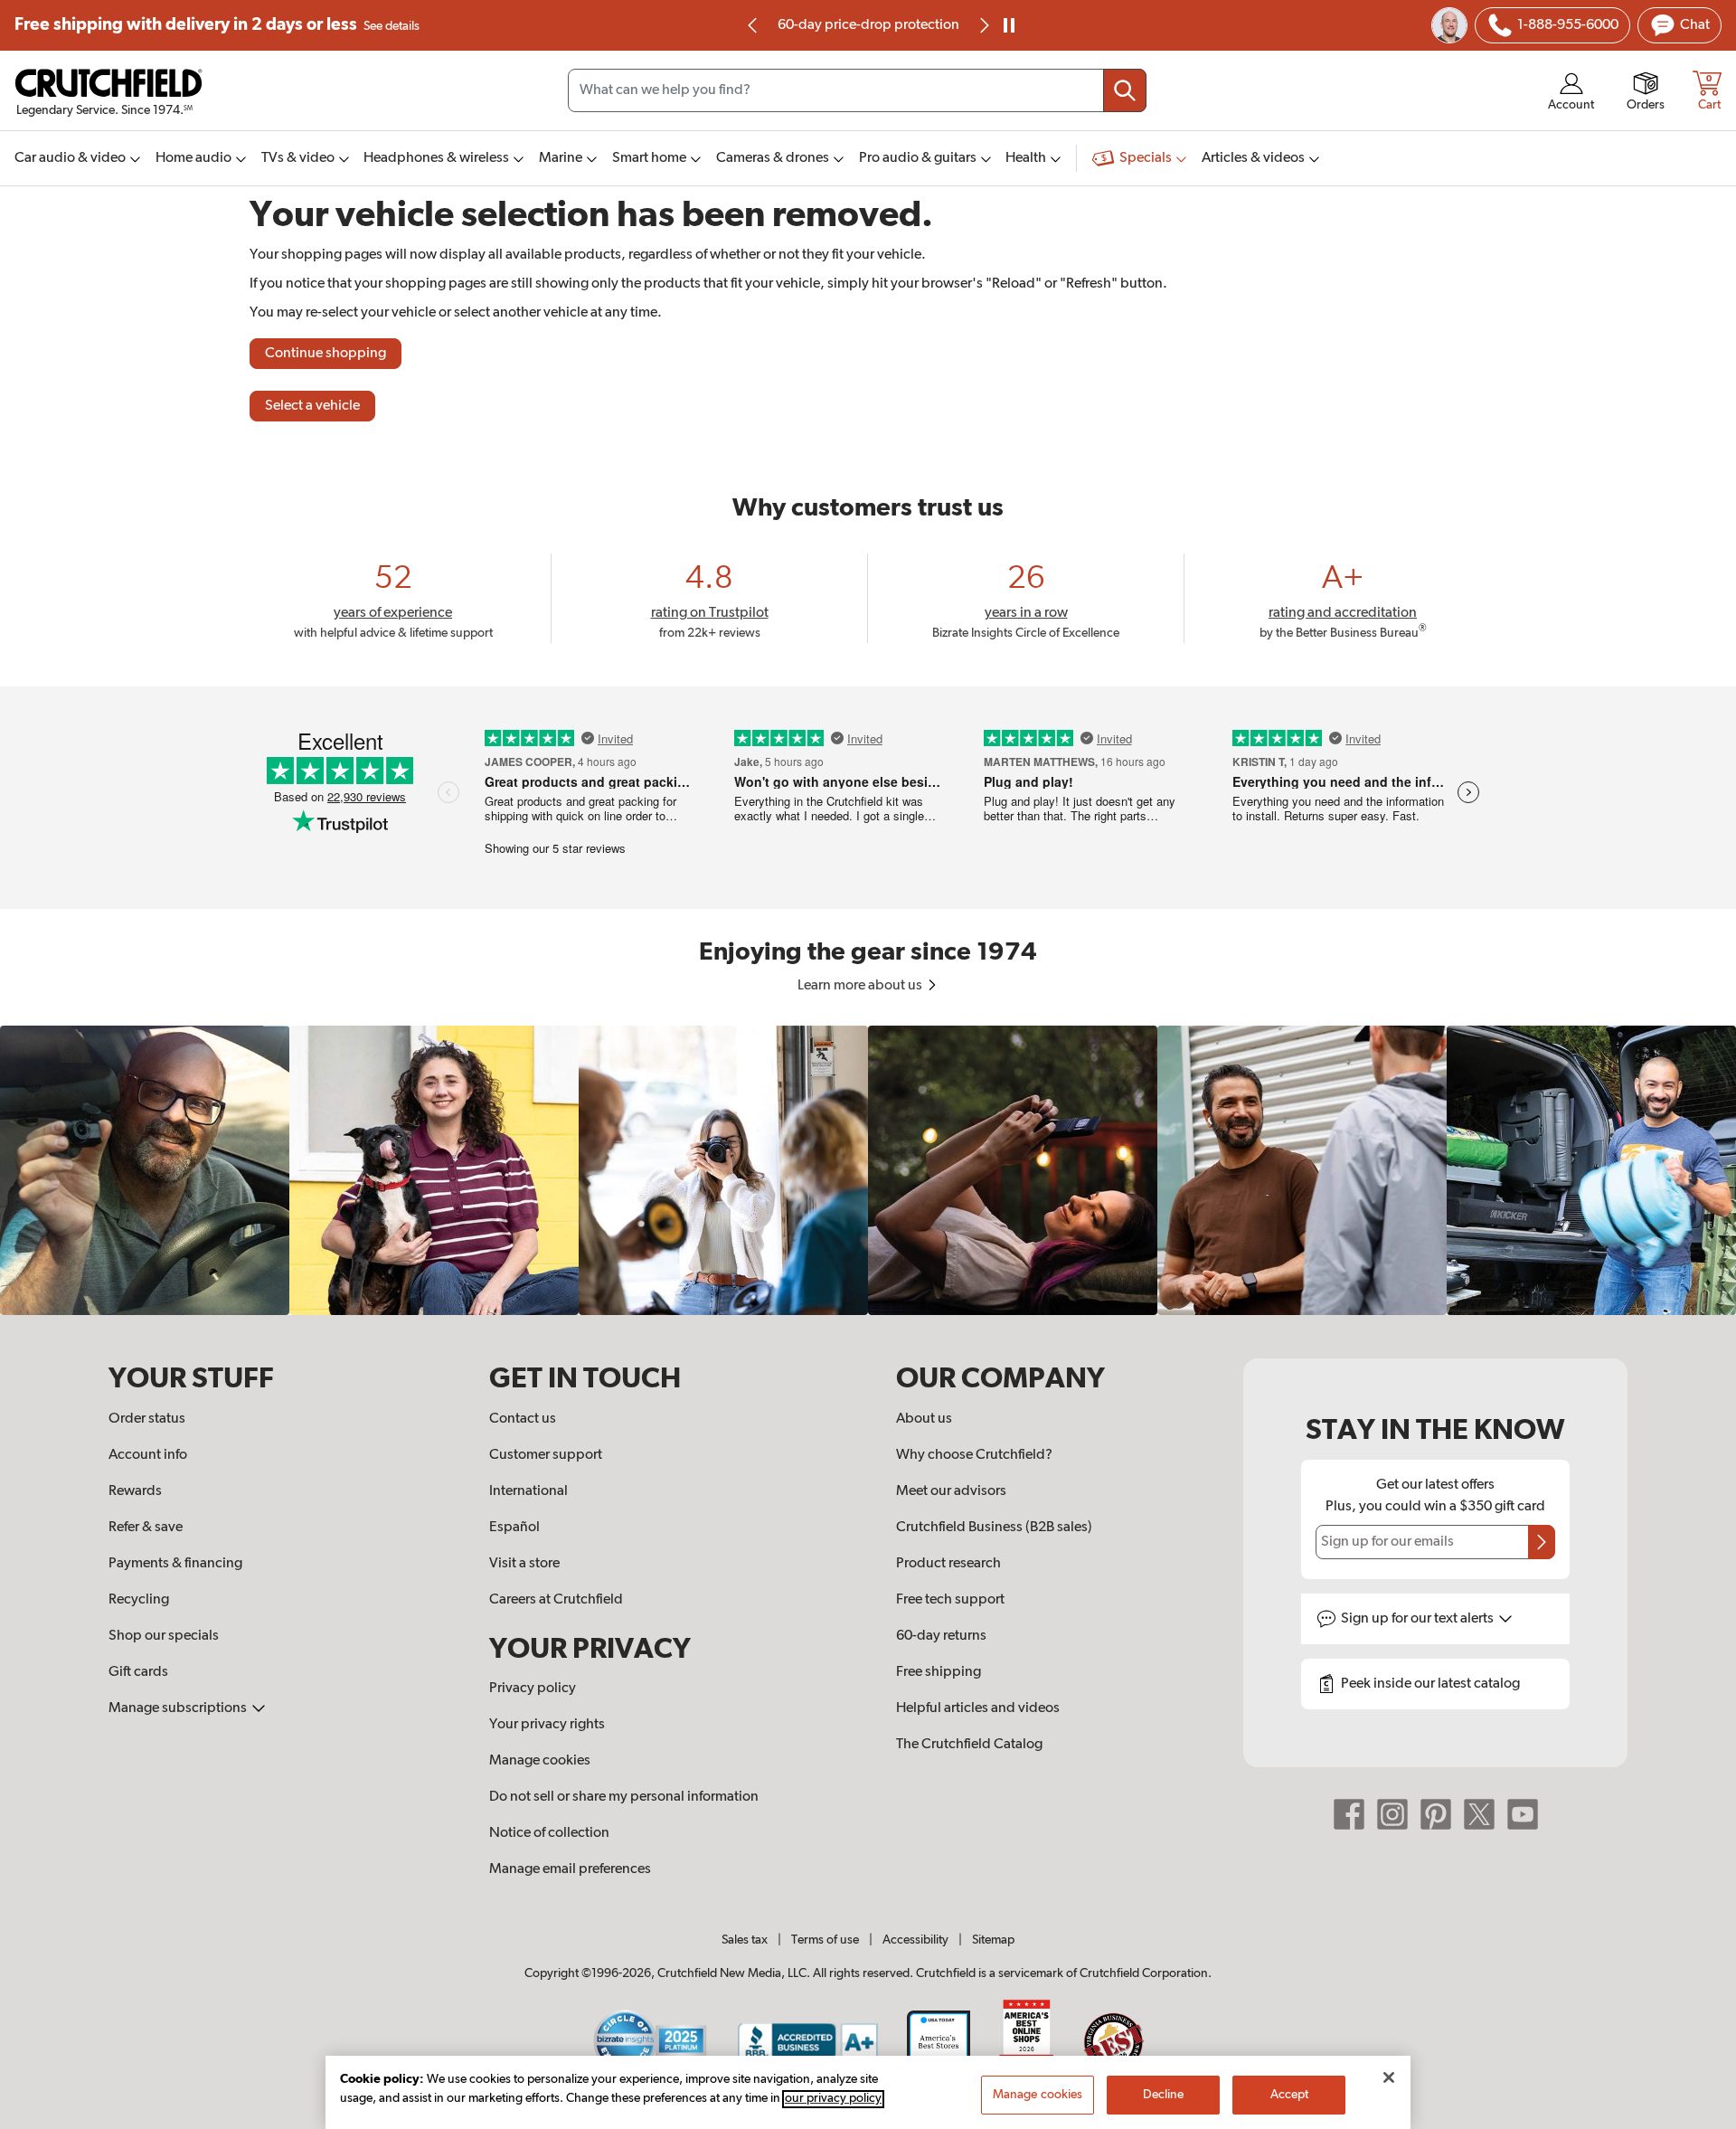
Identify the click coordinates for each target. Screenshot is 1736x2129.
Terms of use (825, 1940)
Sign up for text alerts (1419, 1619)
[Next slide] (983, 25)
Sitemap (993, 1940)
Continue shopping (325, 354)
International (528, 1491)
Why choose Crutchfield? (974, 1455)
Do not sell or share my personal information (624, 1797)
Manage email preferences (570, 1869)
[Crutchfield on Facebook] (1349, 1814)
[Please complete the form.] (1542, 1542)
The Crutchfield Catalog (969, 1745)
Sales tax (745, 1940)
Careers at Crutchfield (556, 1600)
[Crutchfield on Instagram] (1392, 1814)
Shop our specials (164, 1636)
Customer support (546, 1455)
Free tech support (950, 1600)
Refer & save (146, 1528)
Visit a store (524, 1564)
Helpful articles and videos (978, 1708)
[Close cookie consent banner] (1389, 2077)
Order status (147, 1419)
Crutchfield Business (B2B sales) (994, 1528)
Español (514, 1528)
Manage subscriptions (179, 1708)
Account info (148, 1455)
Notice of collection (549, 1833)
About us (924, 1419)
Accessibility (915, 1940)
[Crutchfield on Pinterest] (1436, 1814)
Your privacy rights (547, 1725)
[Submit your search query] (1125, 90)
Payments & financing (175, 1564)
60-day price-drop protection (868, 25)
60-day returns (941, 1636)
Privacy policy (533, 1689)
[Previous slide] (753, 25)
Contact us (523, 1419)
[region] (868, 1170)
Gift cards (138, 1672)
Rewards (135, 1491)
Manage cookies (540, 1761)
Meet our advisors (951, 1491)
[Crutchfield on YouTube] (1523, 1814)
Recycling (139, 1600)
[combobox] (857, 90)
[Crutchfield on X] (1479, 1814)
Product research (948, 1564)
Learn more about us (861, 986)
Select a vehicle (312, 406)
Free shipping (217, 25)
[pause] (1009, 25)
